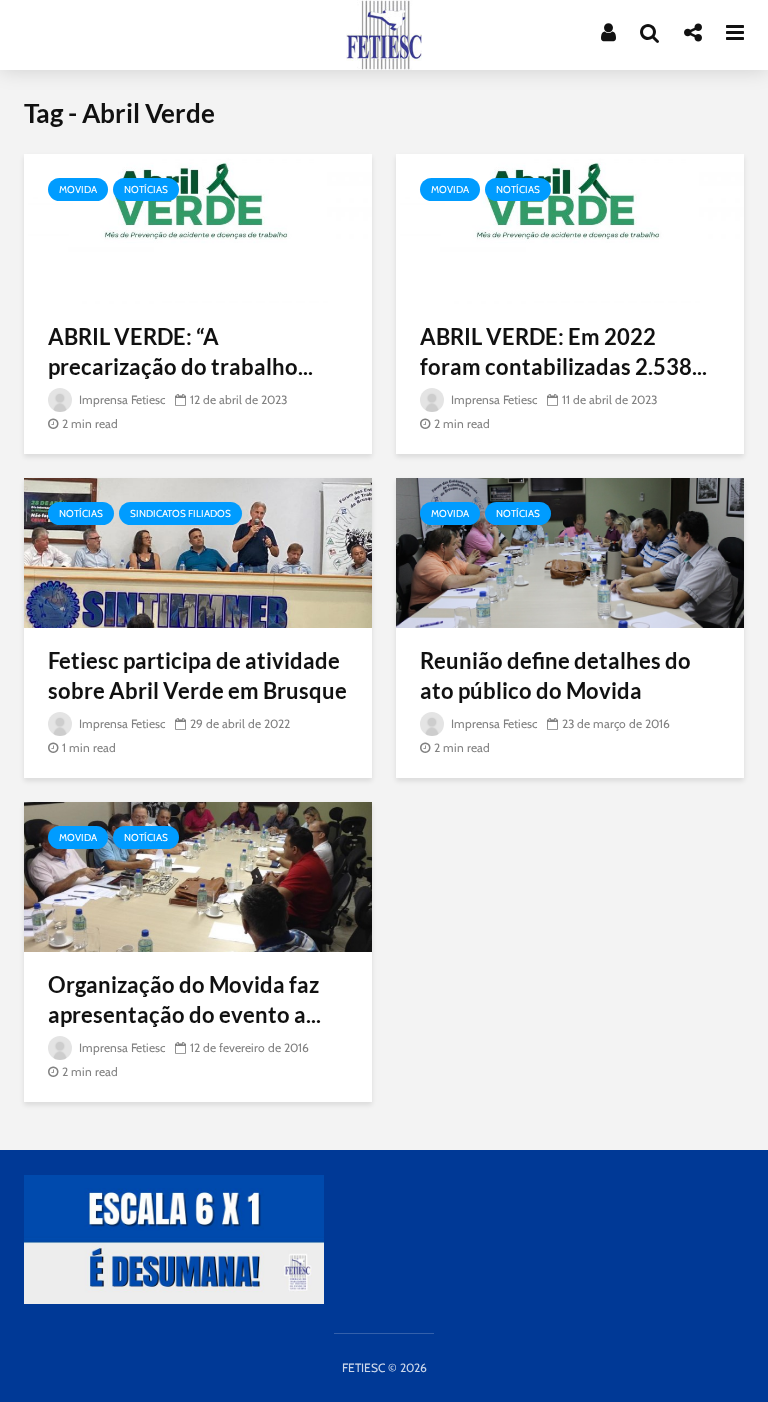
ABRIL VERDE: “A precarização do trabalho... (180, 351)
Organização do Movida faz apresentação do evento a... (184, 999)
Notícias (146, 189)
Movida (78, 189)
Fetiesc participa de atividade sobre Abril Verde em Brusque (197, 675)
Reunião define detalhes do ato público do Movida (555, 675)
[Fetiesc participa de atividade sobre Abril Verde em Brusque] (198, 551)
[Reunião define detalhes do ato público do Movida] (570, 551)
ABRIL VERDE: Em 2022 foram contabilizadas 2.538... (563, 351)
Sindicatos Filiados (180, 513)
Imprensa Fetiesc (120, 399)
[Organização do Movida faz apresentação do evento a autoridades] (198, 875)
